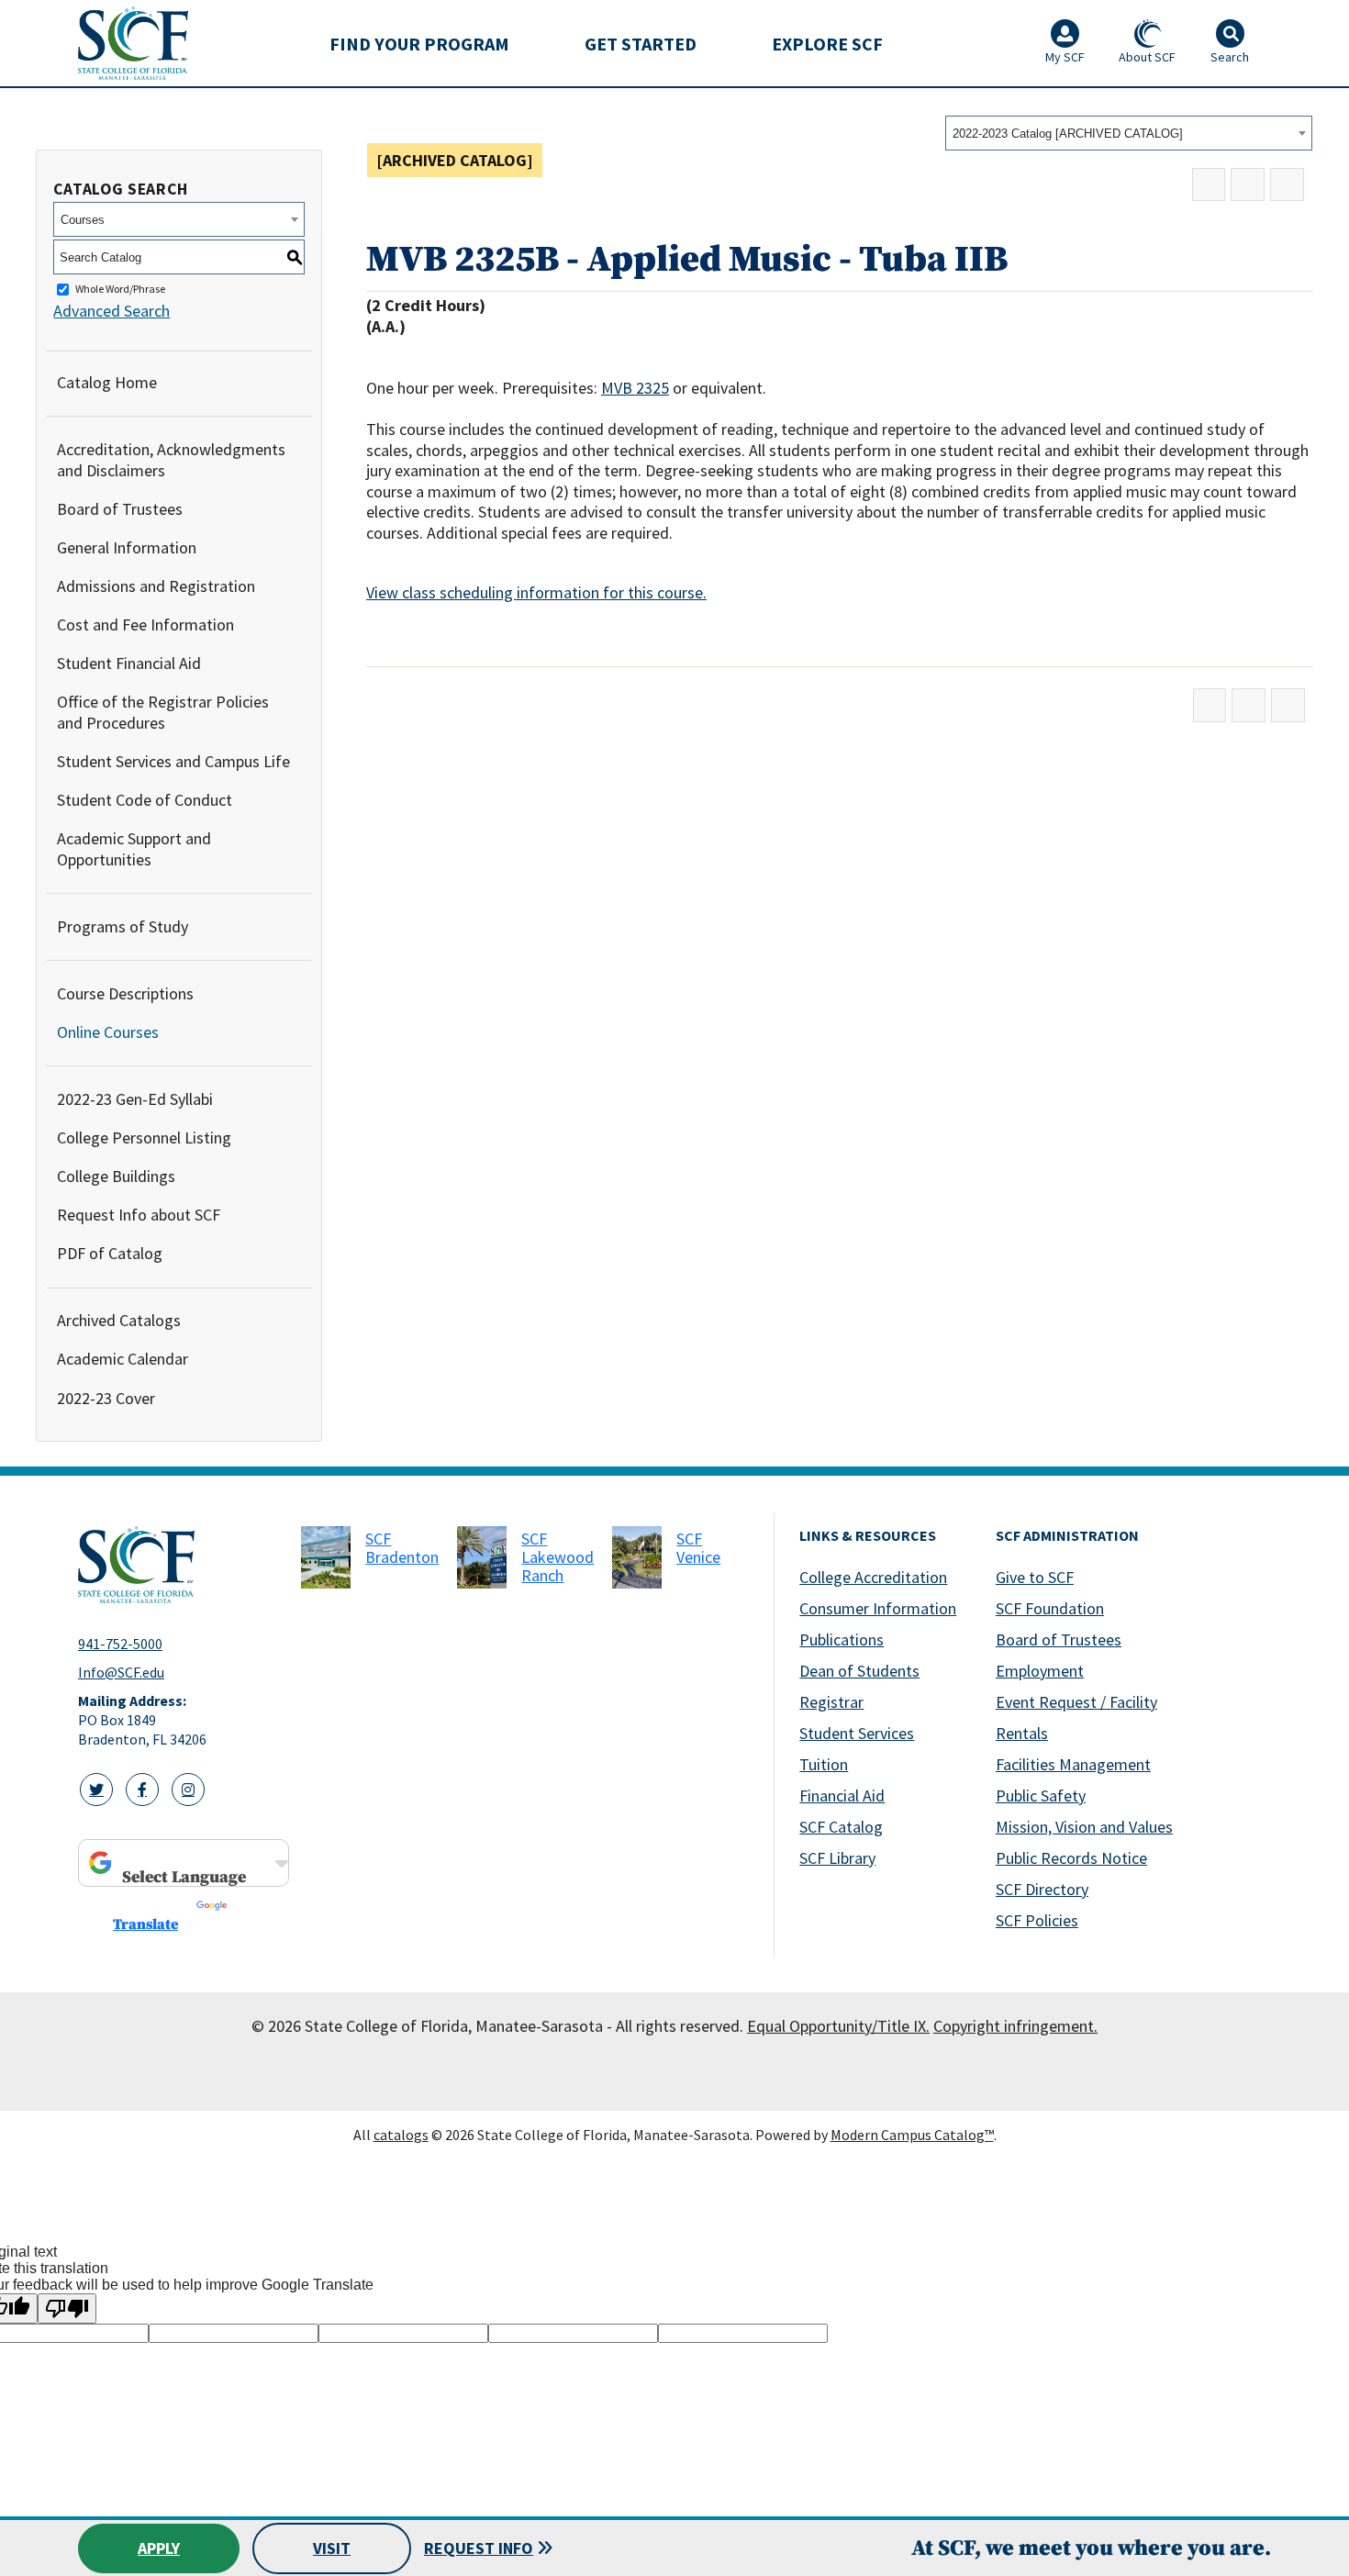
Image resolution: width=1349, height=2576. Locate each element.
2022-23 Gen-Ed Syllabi (135, 1099)
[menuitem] (419, 43)
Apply (159, 2548)
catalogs (401, 2135)
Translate (145, 1924)
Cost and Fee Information (145, 624)
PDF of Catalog (110, 1253)
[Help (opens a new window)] (1287, 185)
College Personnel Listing (144, 1137)
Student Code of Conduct (145, 800)
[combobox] (1129, 133)
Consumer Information (878, 1608)
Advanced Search (111, 311)
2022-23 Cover (106, 1398)
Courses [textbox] (83, 220)
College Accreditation (873, 1577)
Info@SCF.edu (121, 1672)
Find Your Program (419, 44)
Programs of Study (123, 926)
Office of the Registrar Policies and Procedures (163, 712)
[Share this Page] (1209, 185)
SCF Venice (698, 1548)
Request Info (479, 2548)
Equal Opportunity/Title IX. (838, 2026)
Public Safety (1041, 1795)
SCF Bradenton (402, 1548)
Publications (842, 1639)
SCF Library (837, 1858)
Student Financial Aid (129, 663)
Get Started (641, 44)
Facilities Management (1073, 1764)
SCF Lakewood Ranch (557, 1557)
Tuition (824, 1764)
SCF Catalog (841, 1827)
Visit (332, 2548)
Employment (1040, 1671)
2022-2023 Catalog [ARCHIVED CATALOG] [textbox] (1068, 134)
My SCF (1065, 57)
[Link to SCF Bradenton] (326, 1557)
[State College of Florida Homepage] (133, 43)
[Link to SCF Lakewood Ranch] (482, 1557)
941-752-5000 (120, 1644)
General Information (127, 547)
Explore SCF (827, 44)
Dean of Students (859, 1671)
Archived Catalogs (119, 1320)
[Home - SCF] (178, 1565)
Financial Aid (842, 1795)
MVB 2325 (635, 388)
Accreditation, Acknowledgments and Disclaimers (171, 460)
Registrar (831, 1702)
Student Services (857, 1733)
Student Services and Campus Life (173, 761)
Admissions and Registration (156, 586)
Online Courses (108, 1032)
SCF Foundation (1050, 1608)
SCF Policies (1037, 1920)
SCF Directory (1042, 1889)
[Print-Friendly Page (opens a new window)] (1248, 185)
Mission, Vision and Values (1084, 1827)
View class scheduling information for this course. (536, 592)
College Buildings (116, 1176)
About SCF (1147, 57)
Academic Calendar (123, 1359)
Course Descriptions (125, 993)
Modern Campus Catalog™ (912, 2135)
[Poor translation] (67, 2308)
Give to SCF (1035, 1577)
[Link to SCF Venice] (637, 1557)
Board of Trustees (120, 509)
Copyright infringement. (1015, 2026)
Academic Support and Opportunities (134, 849)
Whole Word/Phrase (120, 290)
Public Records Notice (1071, 1858)
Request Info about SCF (139, 1215)
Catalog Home (107, 382)
